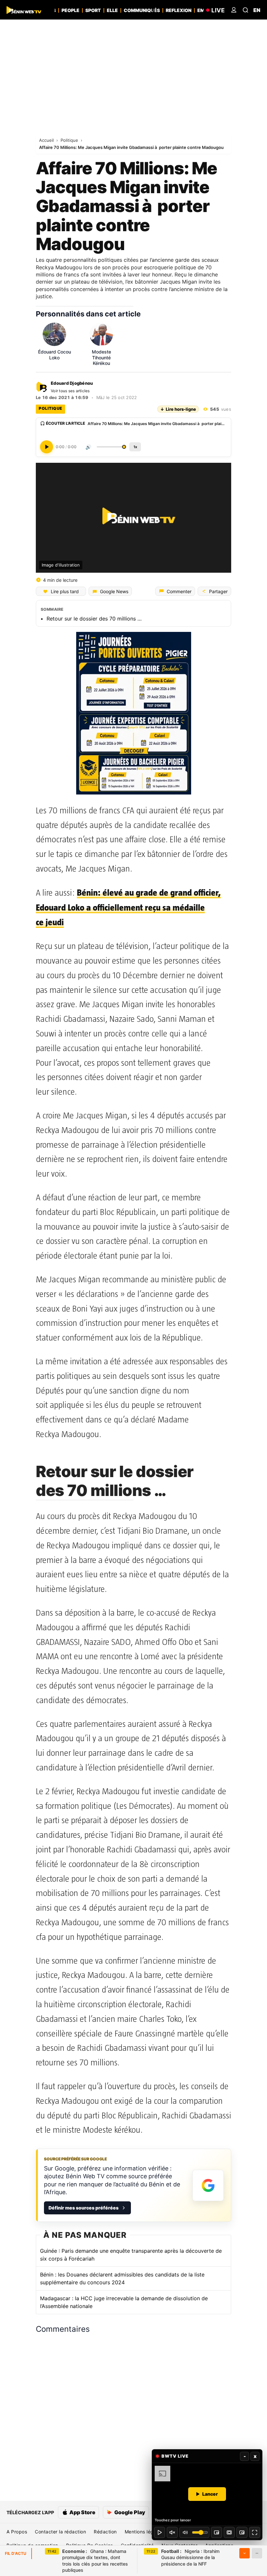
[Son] (172, 2532)
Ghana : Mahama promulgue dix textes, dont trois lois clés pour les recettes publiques (95, 2561)
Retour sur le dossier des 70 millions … (94, 619)
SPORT (93, 10)
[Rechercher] (246, 10)
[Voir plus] (245, 2553)
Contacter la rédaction (60, 2532)
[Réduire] (257, 2553)
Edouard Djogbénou (72, 383)
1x (135, 447)
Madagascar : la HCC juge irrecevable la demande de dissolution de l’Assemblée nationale (124, 2302)
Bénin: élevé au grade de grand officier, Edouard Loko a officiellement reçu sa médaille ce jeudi (128, 908)
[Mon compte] (234, 10)
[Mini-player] (217, 2532)
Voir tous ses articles (70, 391)
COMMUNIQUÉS (142, 10)
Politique (70, 140)
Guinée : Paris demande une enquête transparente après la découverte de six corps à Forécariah (131, 2255)
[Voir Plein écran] (255, 2532)
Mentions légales (144, 2532)
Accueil (47, 140)
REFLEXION (179, 10)
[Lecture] (160, 2532)
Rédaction (105, 2532)
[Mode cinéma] (229, 2532)
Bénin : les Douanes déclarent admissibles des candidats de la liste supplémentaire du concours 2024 (122, 2278)
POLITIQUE (50, 408)
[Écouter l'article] (47, 447)
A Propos (17, 2532)
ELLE (112, 10)
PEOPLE (70, 10)
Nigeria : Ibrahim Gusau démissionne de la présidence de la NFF (190, 2557)
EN (257, 10)
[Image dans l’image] (242, 2532)
